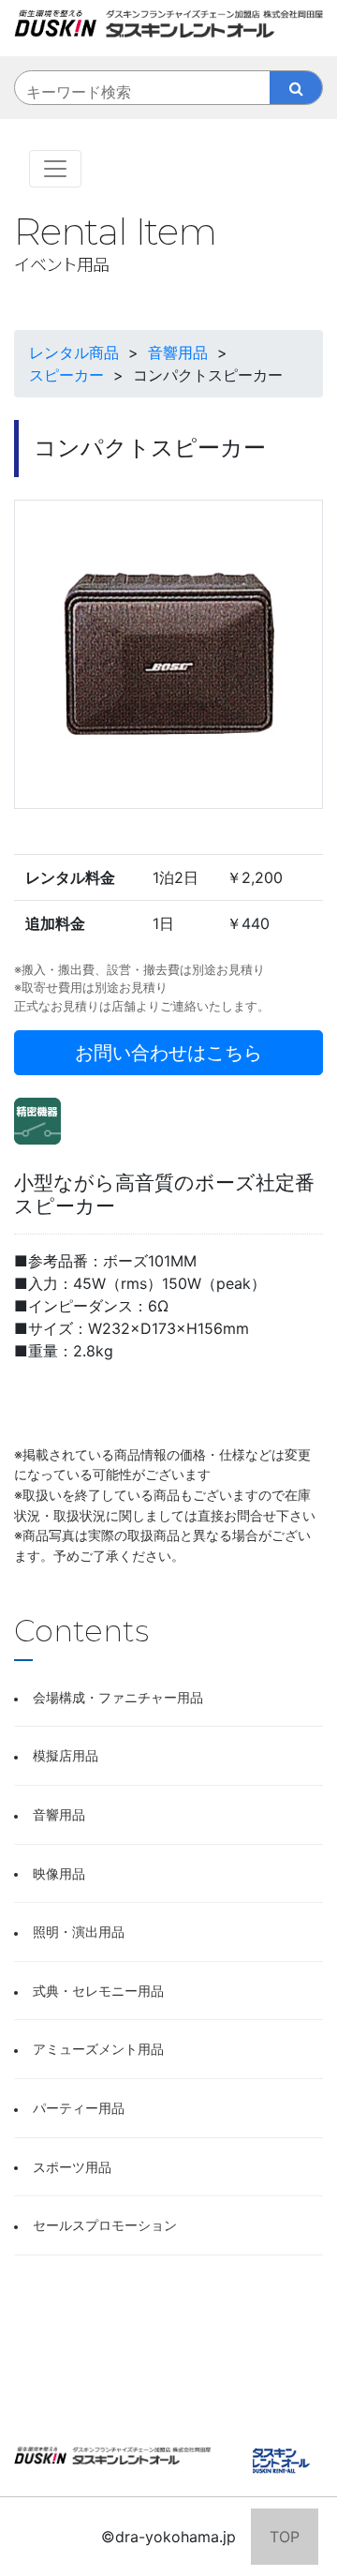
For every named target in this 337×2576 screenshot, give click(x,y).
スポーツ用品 (72, 2167)
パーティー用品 (79, 2108)
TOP (285, 2537)
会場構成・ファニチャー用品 (118, 1697)
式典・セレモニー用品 (98, 1991)
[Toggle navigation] (55, 169)
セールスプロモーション (105, 2225)
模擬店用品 (66, 1755)
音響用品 (59, 1814)
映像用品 (59, 1873)
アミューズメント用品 (98, 2049)
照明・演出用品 (79, 1932)
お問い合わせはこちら (168, 1053)
